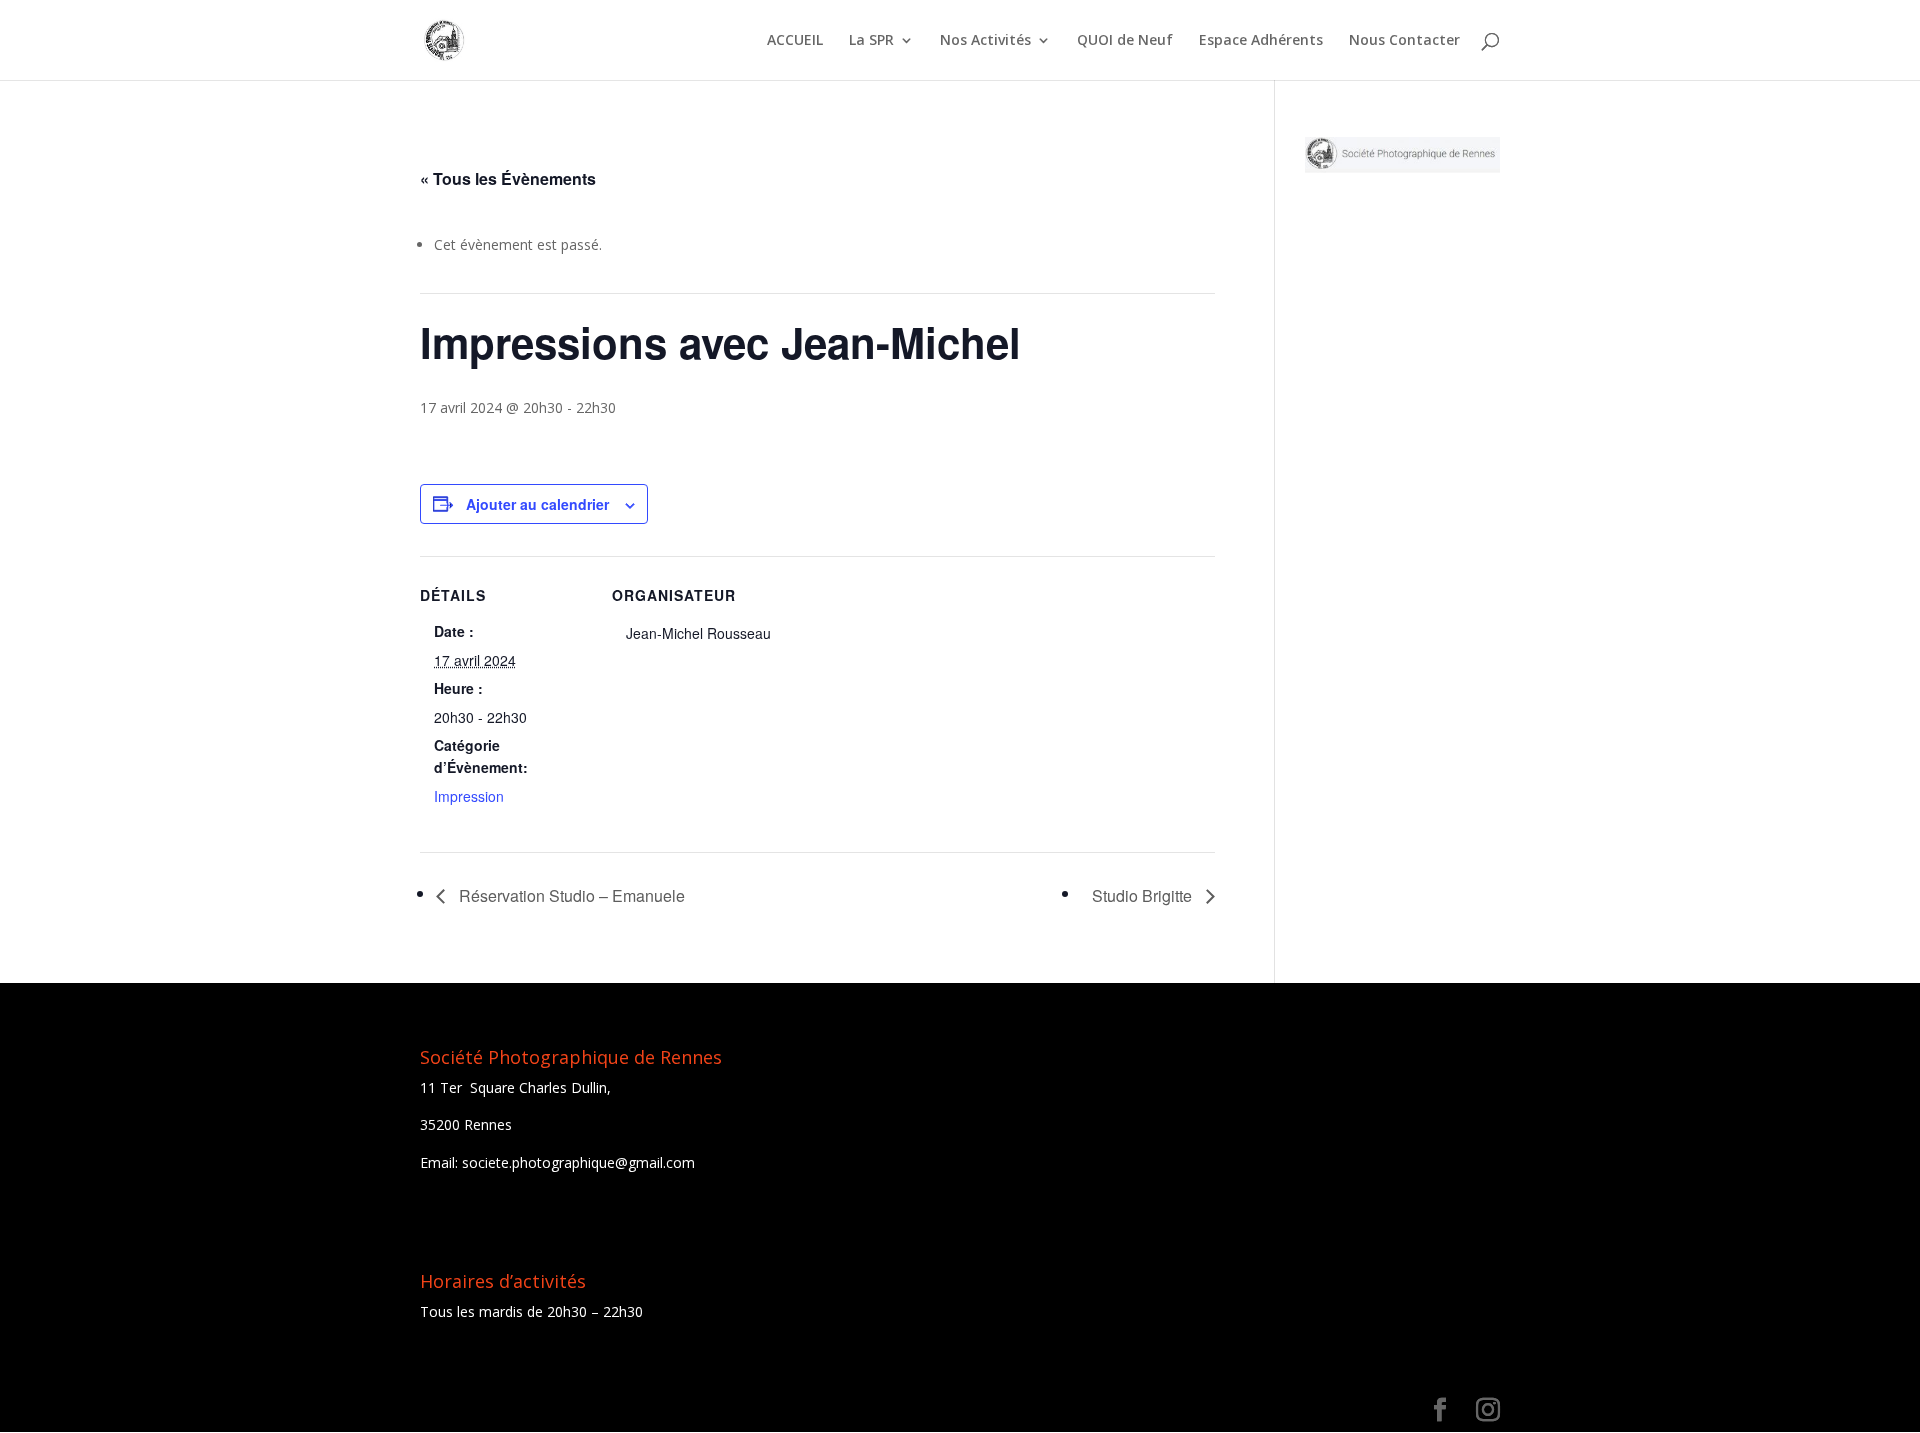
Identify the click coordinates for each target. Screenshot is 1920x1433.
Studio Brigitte (1144, 895)
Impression (469, 796)
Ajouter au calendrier (537, 504)
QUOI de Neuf (1125, 41)
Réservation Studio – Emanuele (570, 895)
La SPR (871, 41)
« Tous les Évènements (508, 178)
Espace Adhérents (1261, 41)
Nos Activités (985, 41)
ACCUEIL (795, 41)
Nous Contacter (1404, 41)
